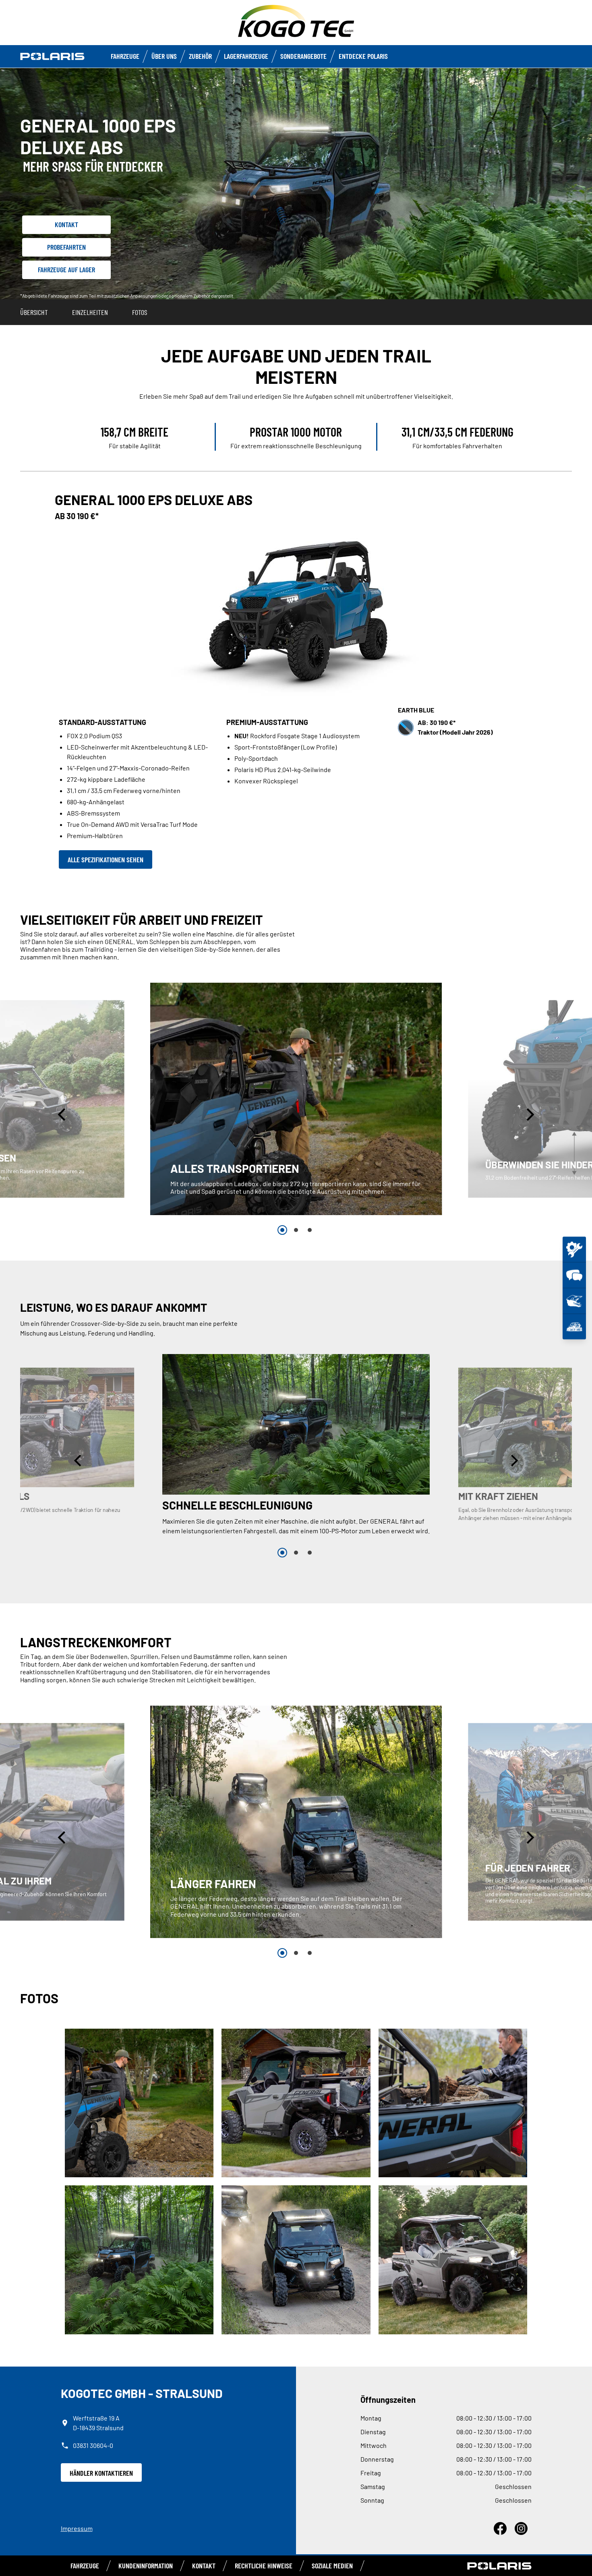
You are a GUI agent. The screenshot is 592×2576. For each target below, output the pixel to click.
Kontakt (66, 224)
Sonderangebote (303, 56)
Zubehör (200, 56)
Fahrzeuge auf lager (66, 269)
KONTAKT (204, 2566)
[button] (63, 1115)
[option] (296, 1099)
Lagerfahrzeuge (246, 56)
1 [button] (282, 1230)
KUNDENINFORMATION (146, 2566)
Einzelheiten (90, 312)
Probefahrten (66, 247)
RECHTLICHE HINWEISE (264, 2566)
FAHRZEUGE (125, 56)
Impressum (77, 2528)
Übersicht (34, 312)
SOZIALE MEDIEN (332, 2566)
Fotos (140, 312)
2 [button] (296, 1230)
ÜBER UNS (164, 56)
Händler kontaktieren (101, 2473)
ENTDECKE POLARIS (363, 56)
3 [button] (310, 1230)
